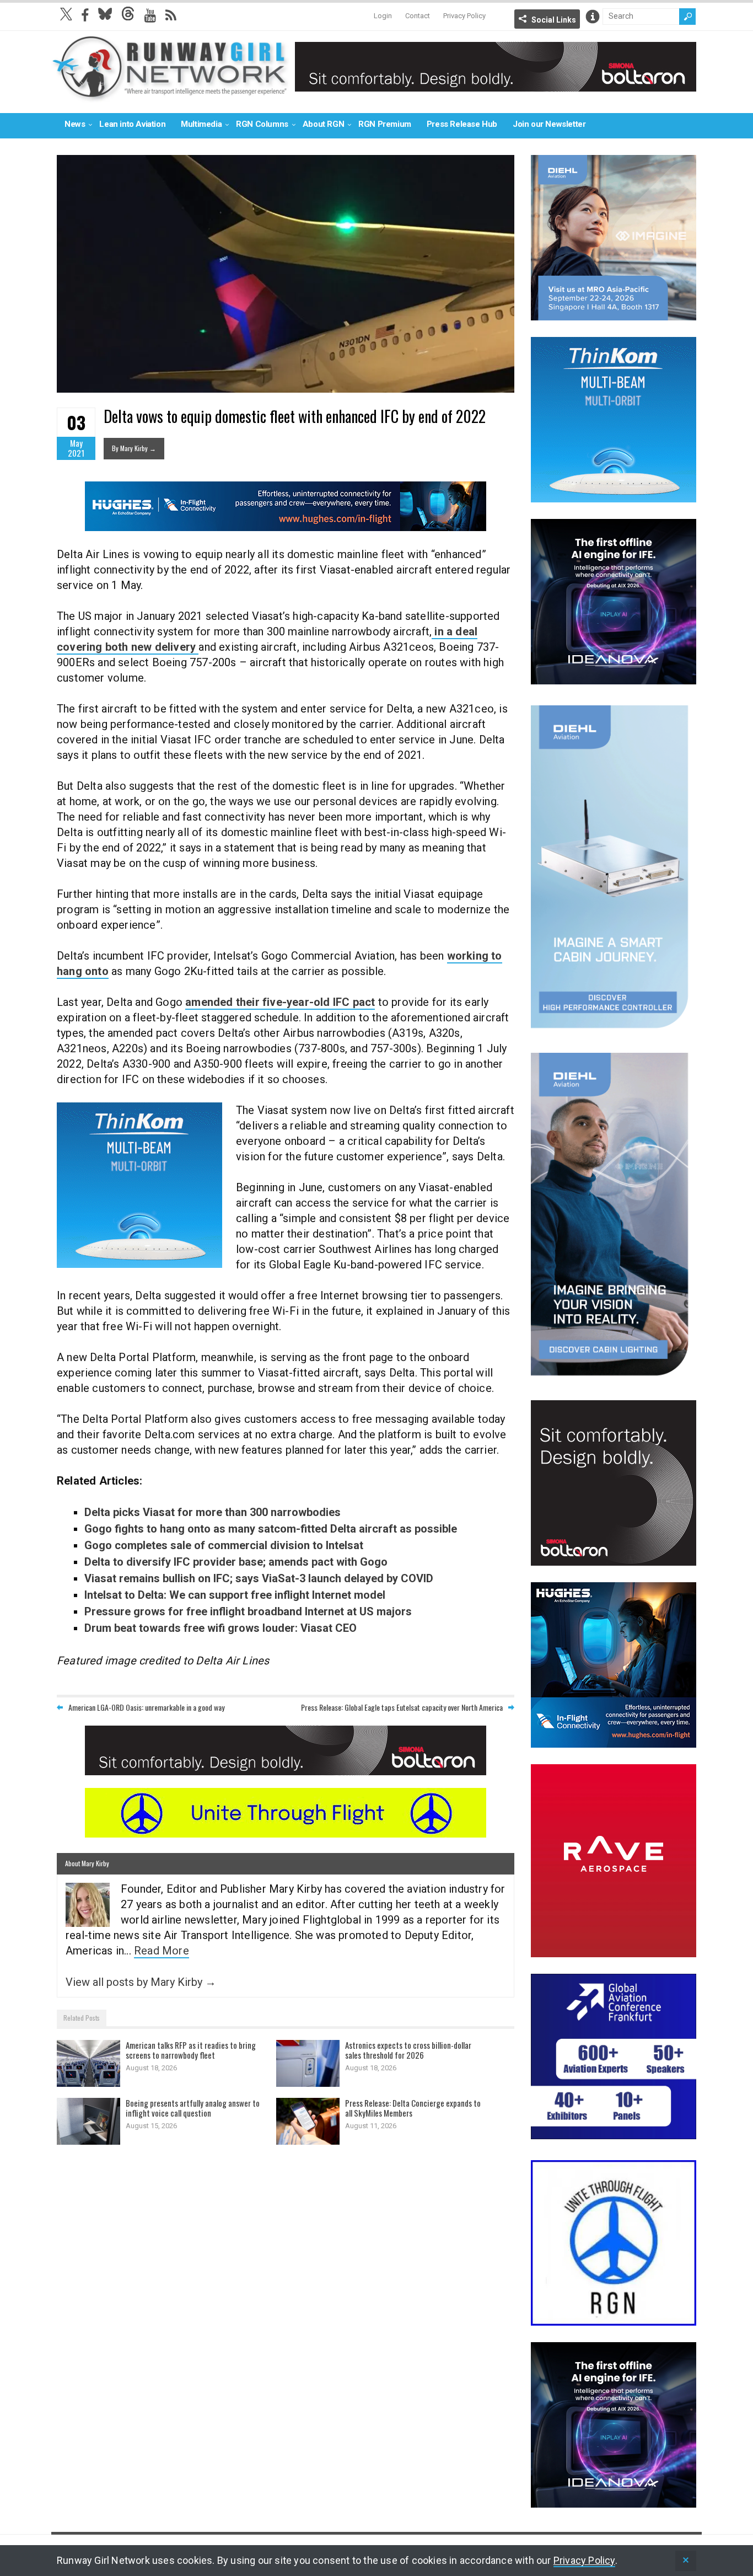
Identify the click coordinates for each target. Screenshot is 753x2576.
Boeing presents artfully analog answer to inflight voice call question (193, 2108)
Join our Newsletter (549, 124)
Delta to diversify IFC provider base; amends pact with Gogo (236, 1562)
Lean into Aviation (132, 124)
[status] (686, 2561)
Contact (418, 16)
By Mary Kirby (134, 448)
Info (593, 17)
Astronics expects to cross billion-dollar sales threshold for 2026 (408, 2050)
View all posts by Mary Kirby (141, 1982)
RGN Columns (262, 124)
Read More (162, 1951)
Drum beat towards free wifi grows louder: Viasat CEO (220, 1628)
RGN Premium (385, 124)
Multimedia (201, 124)
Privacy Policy (464, 16)
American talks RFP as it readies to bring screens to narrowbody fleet (191, 2050)
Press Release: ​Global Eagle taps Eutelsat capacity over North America (402, 1707)
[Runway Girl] (170, 96)
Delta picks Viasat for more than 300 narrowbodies (213, 1512)
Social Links (554, 20)
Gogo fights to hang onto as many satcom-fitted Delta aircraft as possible (271, 1529)
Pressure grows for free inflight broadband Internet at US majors (248, 1611)
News (75, 124)
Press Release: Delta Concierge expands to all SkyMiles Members (413, 2108)
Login (383, 16)
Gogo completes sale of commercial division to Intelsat (224, 1545)
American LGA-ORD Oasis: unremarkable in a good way (146, 1707)
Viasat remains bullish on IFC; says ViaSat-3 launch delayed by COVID (259, 1578)
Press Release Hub (462, 124)
